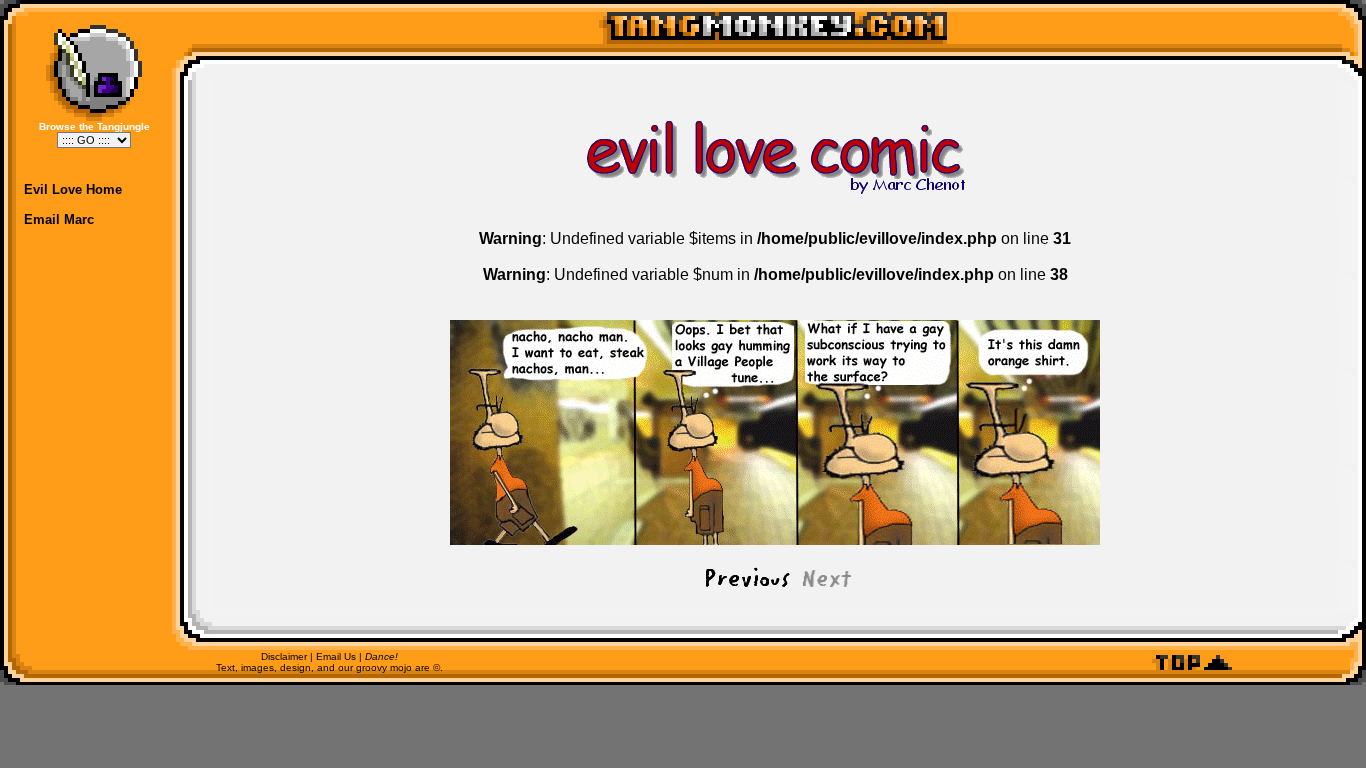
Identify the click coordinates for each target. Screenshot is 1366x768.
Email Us (336, 656)
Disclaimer (284, 656)
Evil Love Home (73, 189)
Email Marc (59, 219)
